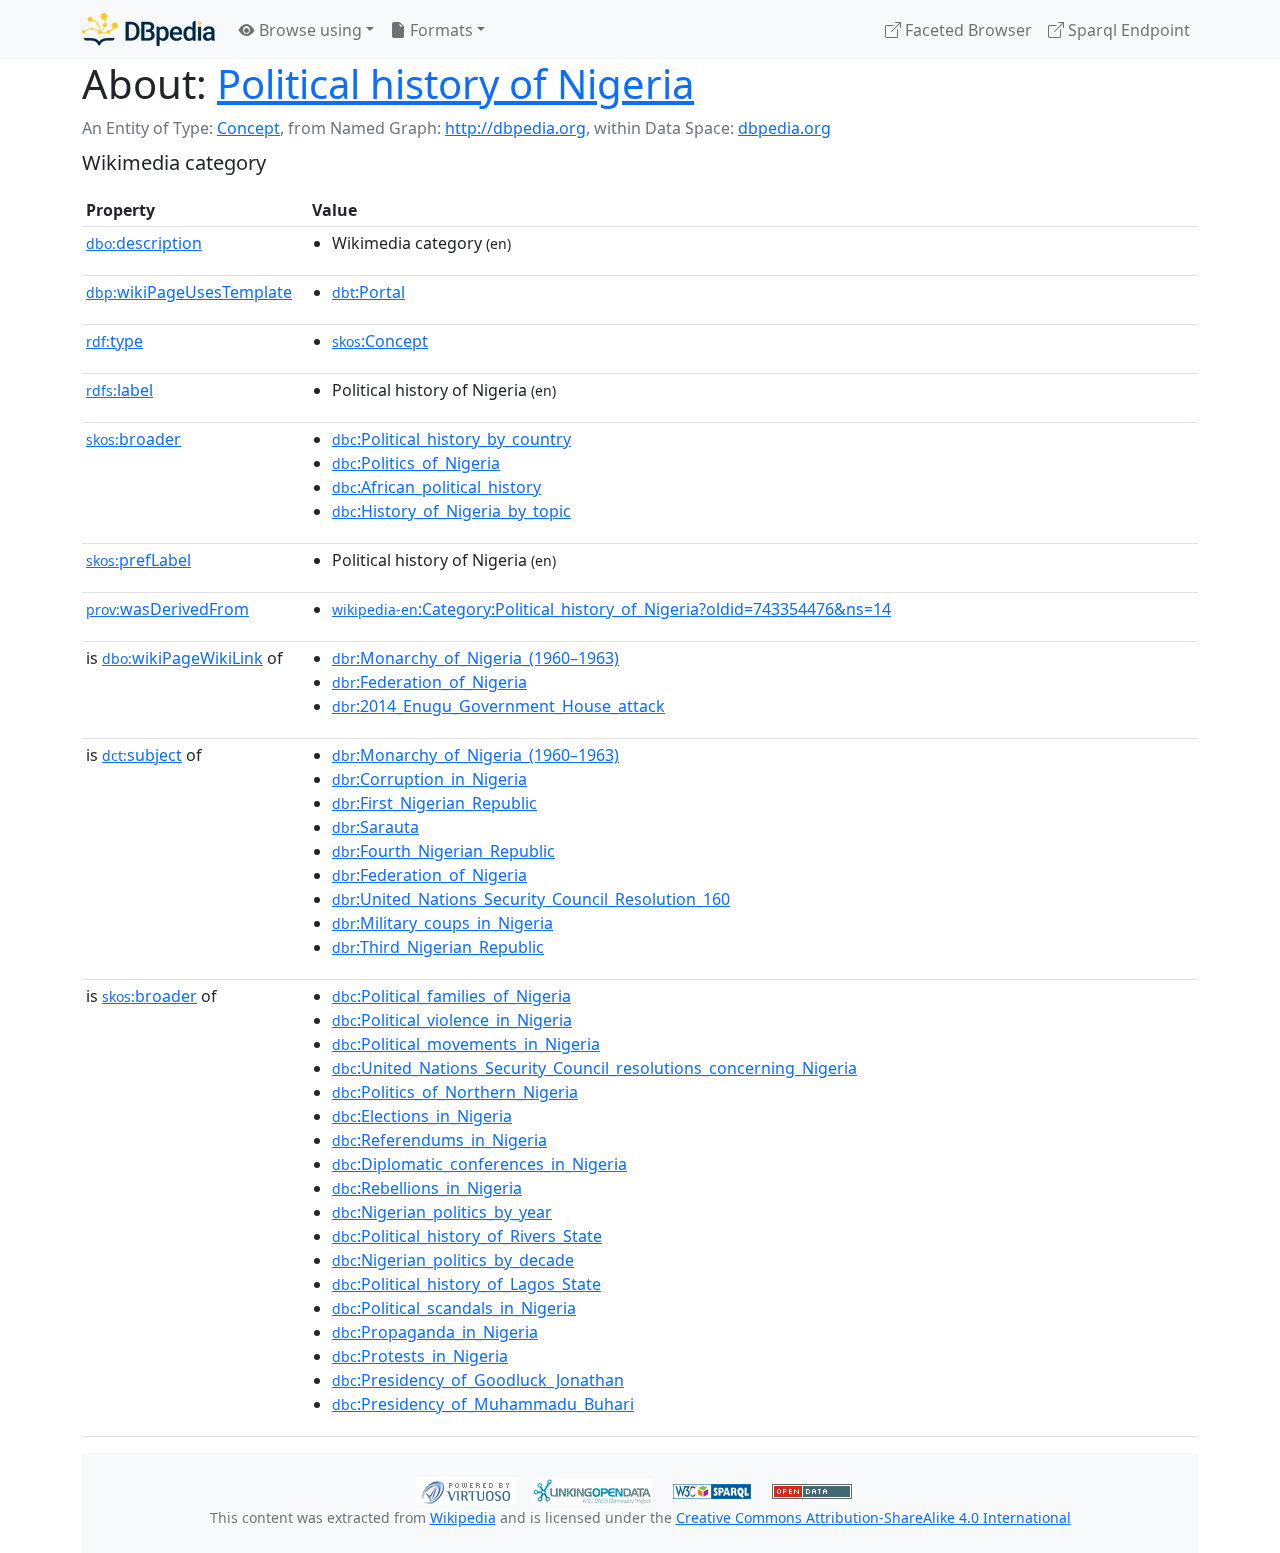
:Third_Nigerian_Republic (438, 947)
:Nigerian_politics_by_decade (453, 1260)
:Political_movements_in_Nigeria (466, 1044)
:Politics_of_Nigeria (416, 463)
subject (142, 755)
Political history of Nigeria (455, 83)
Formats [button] (439, 30)
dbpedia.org (784, 128)
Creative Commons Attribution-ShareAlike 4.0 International (873, 1517)
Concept (248, 128)
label (119, 390)
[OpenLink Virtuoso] (466, 1489)
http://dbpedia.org (515, 128)
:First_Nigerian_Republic (434, 803)
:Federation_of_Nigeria (429, 682)
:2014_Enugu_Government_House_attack (498, 706)
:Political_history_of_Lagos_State (466, 1284)
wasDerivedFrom (167, 609)
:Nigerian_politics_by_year (442, 1212)
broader (133, 439)
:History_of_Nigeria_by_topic (451, 511)
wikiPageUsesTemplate (189, 292)
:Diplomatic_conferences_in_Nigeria (479, 1164)
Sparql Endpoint (1127, 30)
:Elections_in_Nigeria (422, 1116)
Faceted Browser (966, 30)
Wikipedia (463, 1517)
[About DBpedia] (148, 29)
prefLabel (138, 560)
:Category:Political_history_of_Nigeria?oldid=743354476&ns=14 (611, 609)
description (144, 243)
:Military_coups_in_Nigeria (442, 923)
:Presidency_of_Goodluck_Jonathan (478, 1380)
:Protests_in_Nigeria (420, 1356)
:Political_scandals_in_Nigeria (454, 1308)
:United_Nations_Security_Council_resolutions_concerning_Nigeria (594, 1068)
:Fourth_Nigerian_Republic (443, 851)
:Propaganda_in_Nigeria (435, 1332)
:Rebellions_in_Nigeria (427, 1188)
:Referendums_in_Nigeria (439, 1140)
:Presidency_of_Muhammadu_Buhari (483, 1404)
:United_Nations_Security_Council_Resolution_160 (531, 899)
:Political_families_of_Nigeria (451, 996)
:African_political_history (436, 487)
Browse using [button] (308, 30)
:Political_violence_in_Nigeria (452, 1020)
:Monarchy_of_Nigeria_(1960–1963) (475, 658)
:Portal (368, 292)
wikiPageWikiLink (182, 658)
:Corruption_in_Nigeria (429, 779)
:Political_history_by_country (451, 439)
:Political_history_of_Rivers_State (467, 1236)
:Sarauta (375, 827)
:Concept (380, 341)
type (114, 341)
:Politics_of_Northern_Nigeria (455, 1092)
